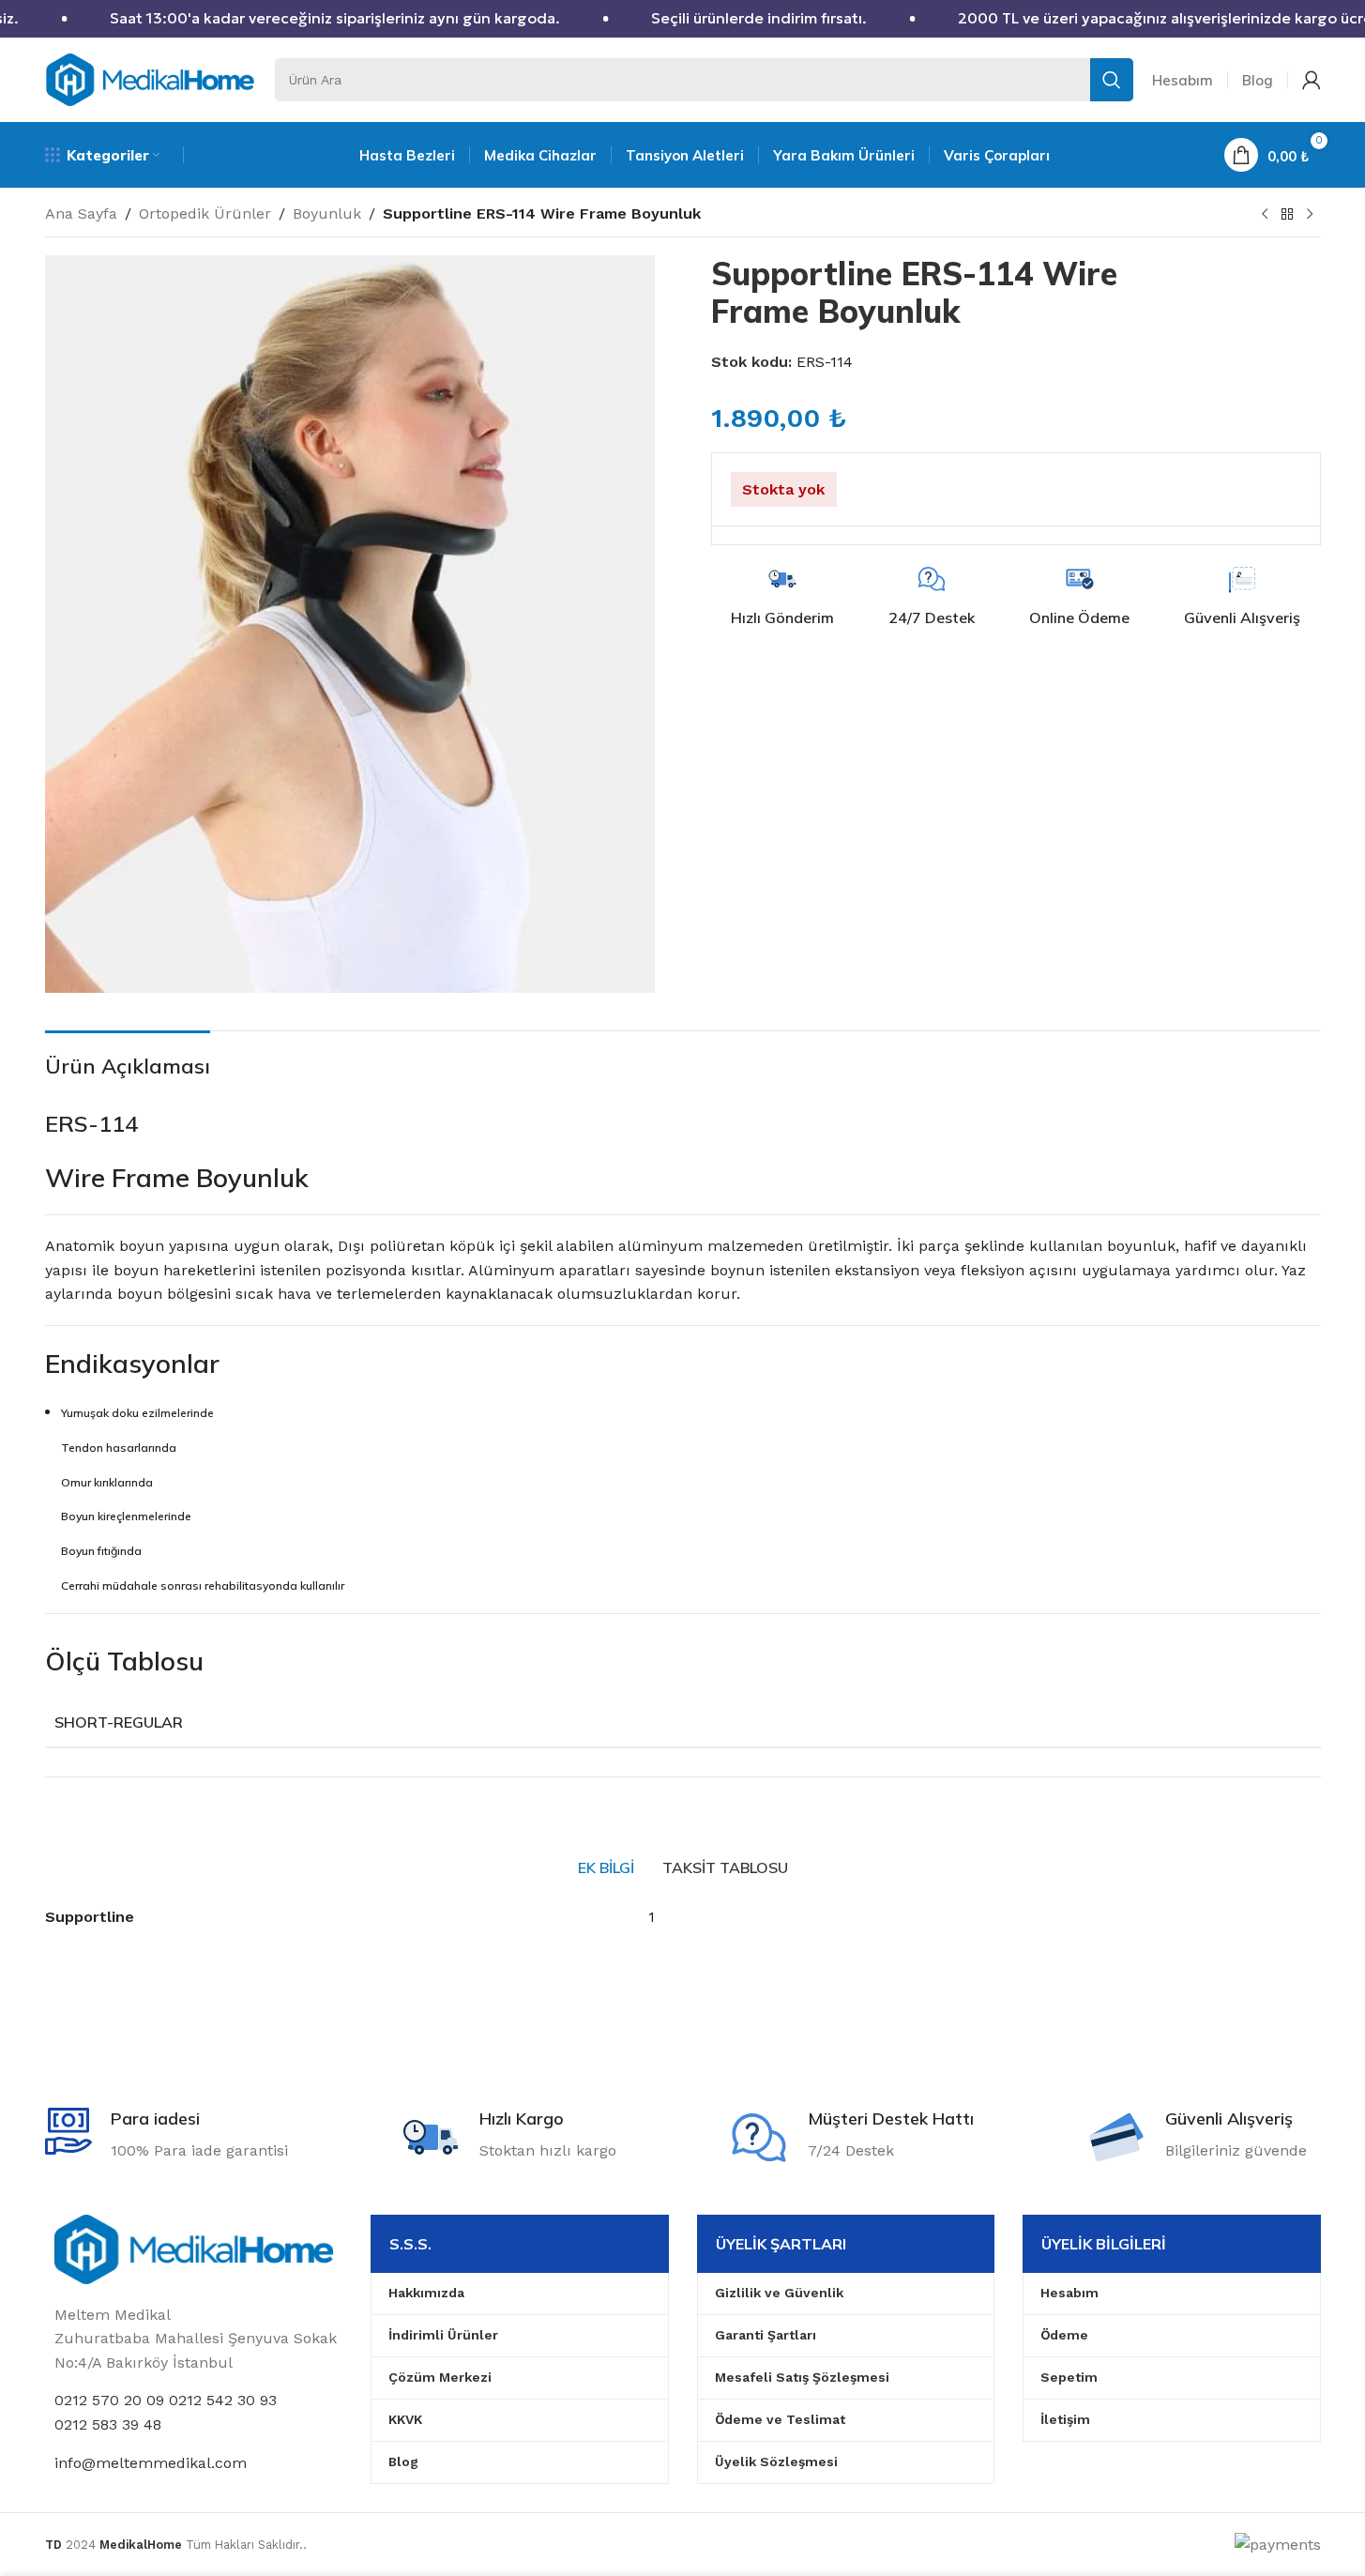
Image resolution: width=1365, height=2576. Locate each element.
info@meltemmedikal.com (151, 2463)
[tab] (606, 1867)
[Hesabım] (1312, 80)
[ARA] (1112, 80)
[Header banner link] (682, 19)
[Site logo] (151, 78)
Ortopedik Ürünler (205, 213)
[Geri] (1287, 215)
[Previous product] (1265, 215)
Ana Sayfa (81, 213)
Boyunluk (327, 213)
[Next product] (1310, 215)
